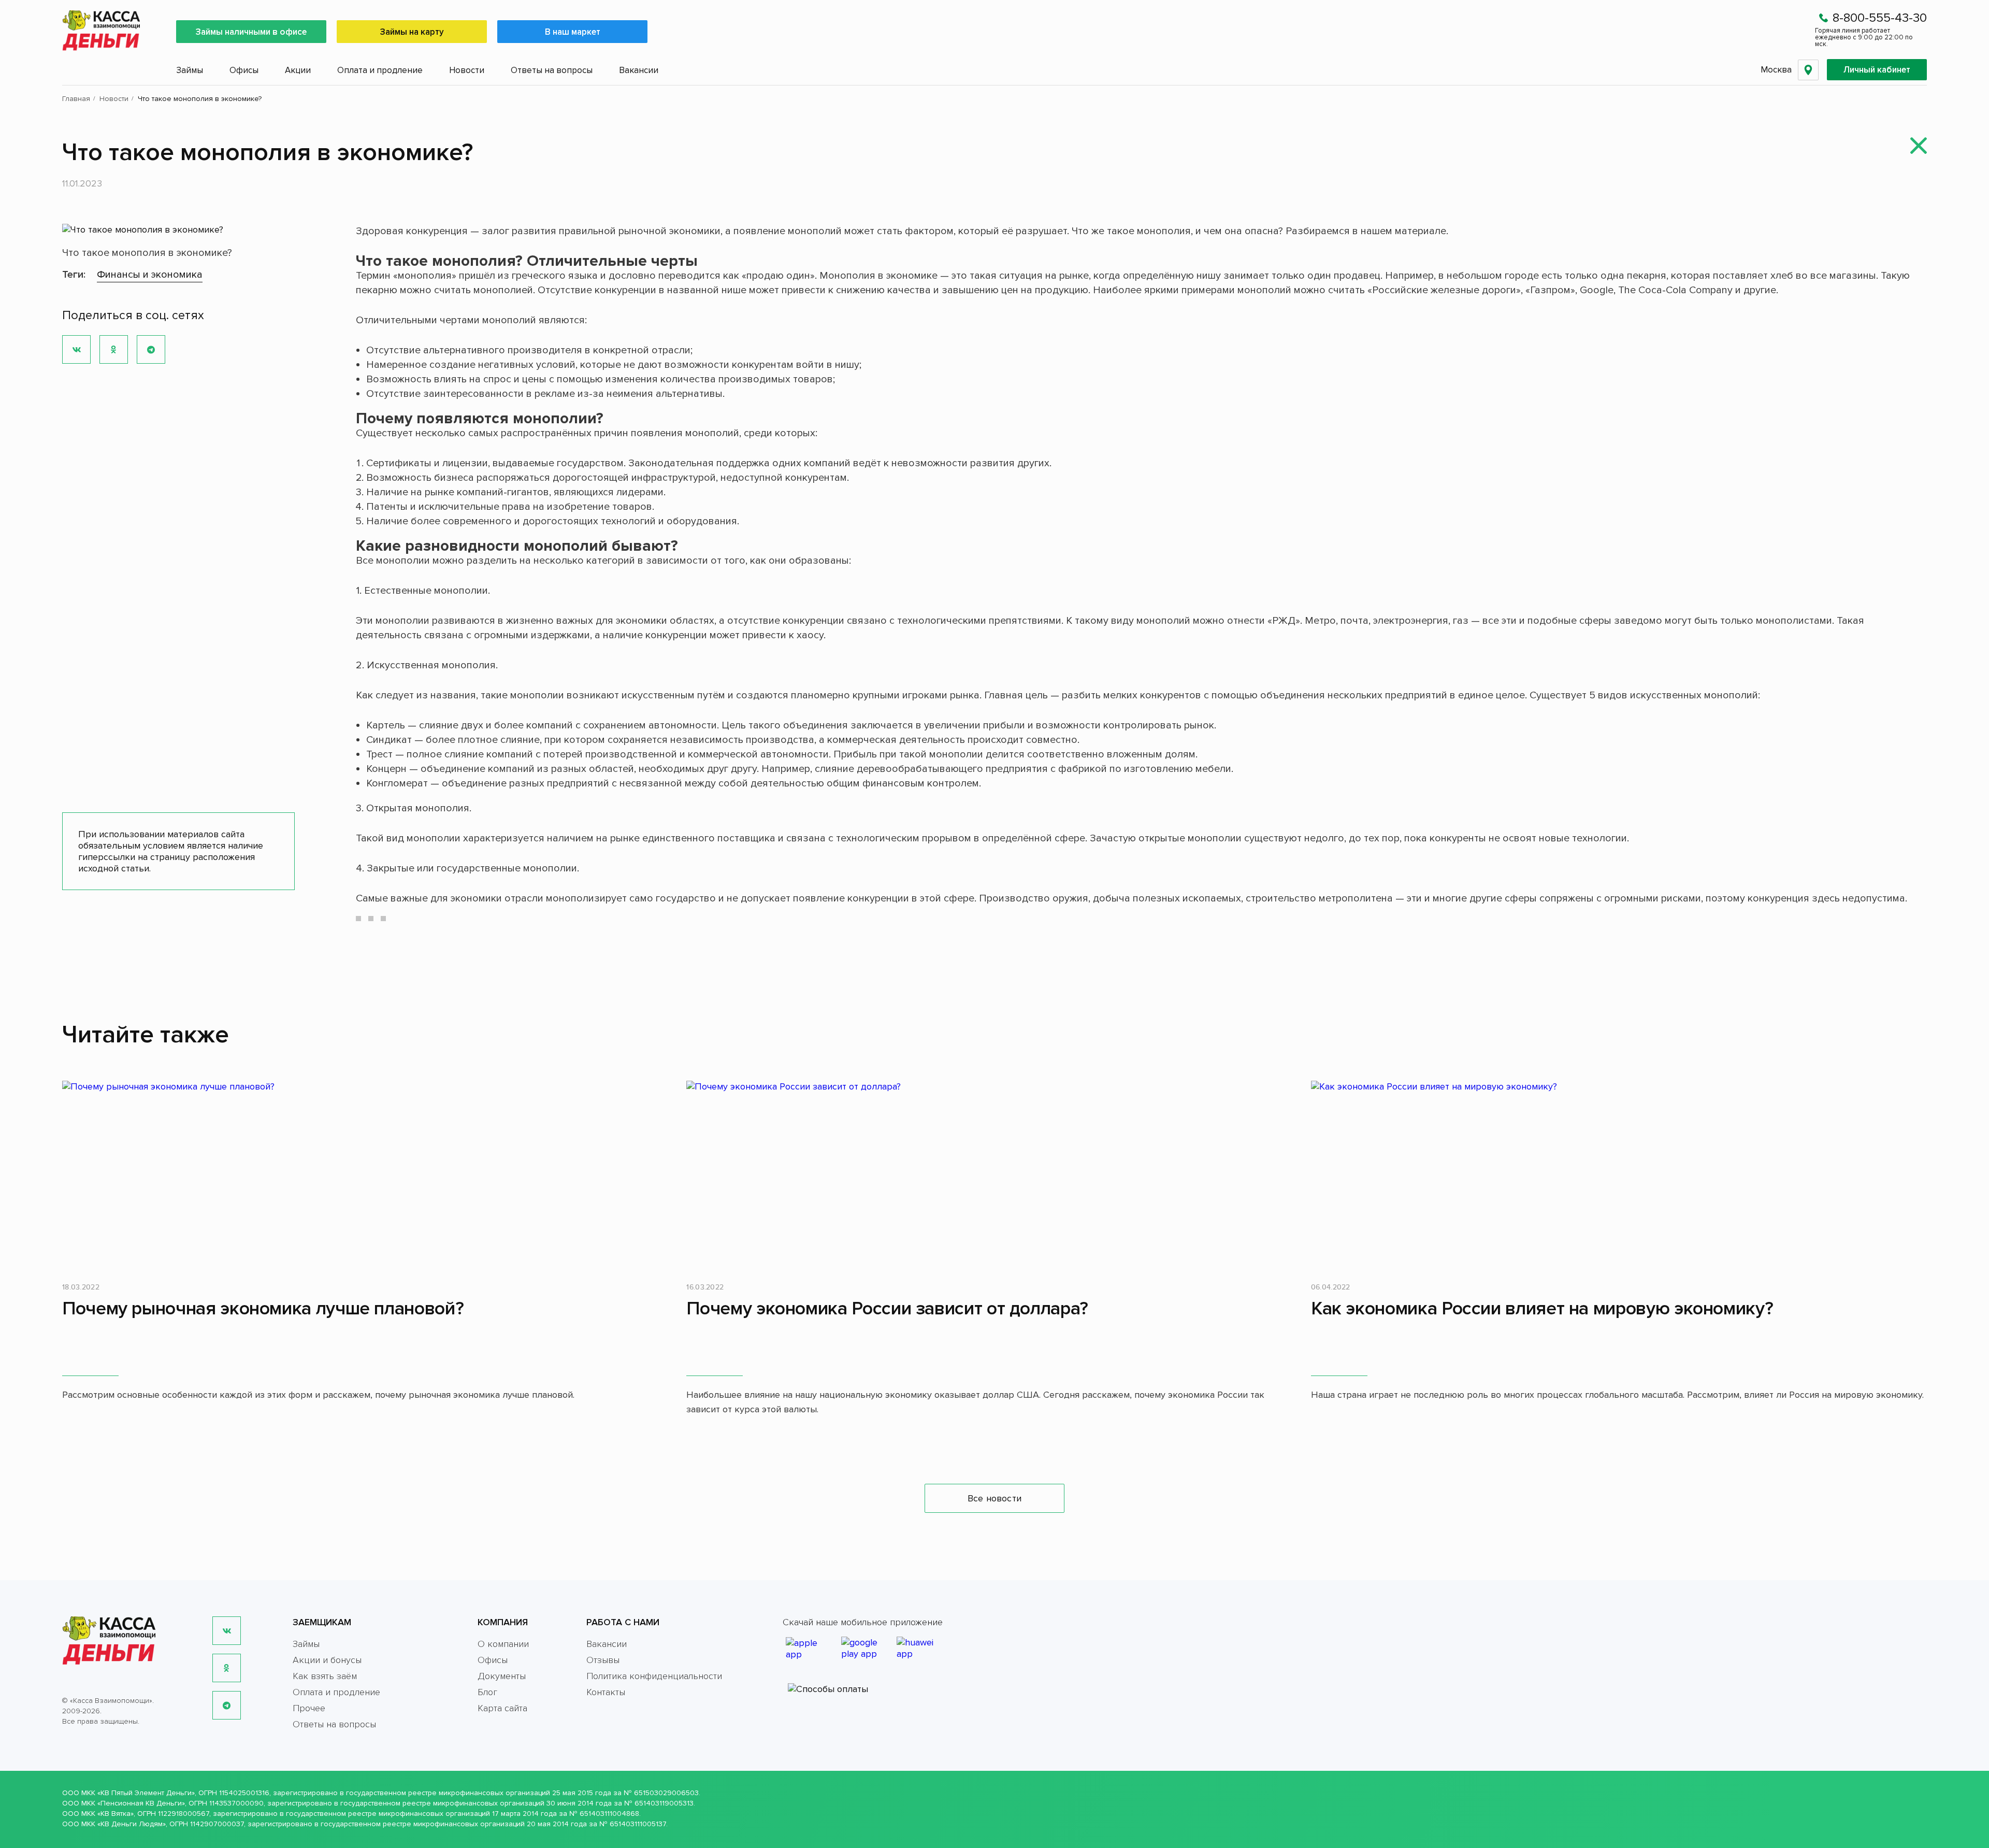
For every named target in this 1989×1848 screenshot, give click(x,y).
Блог (487, 1692)
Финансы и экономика (150, 275)
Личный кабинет (1877, 70)
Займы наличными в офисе (251, 32)
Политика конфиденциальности (654, 1676)
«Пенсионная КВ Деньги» (141, 1803)
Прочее (309, 1708)
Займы (190, 70)
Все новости (994, 1498)
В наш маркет (573, 32)
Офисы (244, 70)
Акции (298, 70)
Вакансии (639, 70)
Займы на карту (412, 32)
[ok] (227, 1668)
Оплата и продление (380, 70)
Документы (502, 1676)
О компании (503, 1644)
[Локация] (1808, 70)
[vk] (227, 1631)
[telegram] (227, 1705)
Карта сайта (502, 1708)
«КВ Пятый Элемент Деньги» (146, 1793)
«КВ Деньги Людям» (132, 1824)
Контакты (606, 1692)
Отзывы (603, 1660)
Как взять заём (325, 1676)
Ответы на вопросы (552, 70)
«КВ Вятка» (116, 1814)
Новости (467, 70)
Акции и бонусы (327, 1660)
